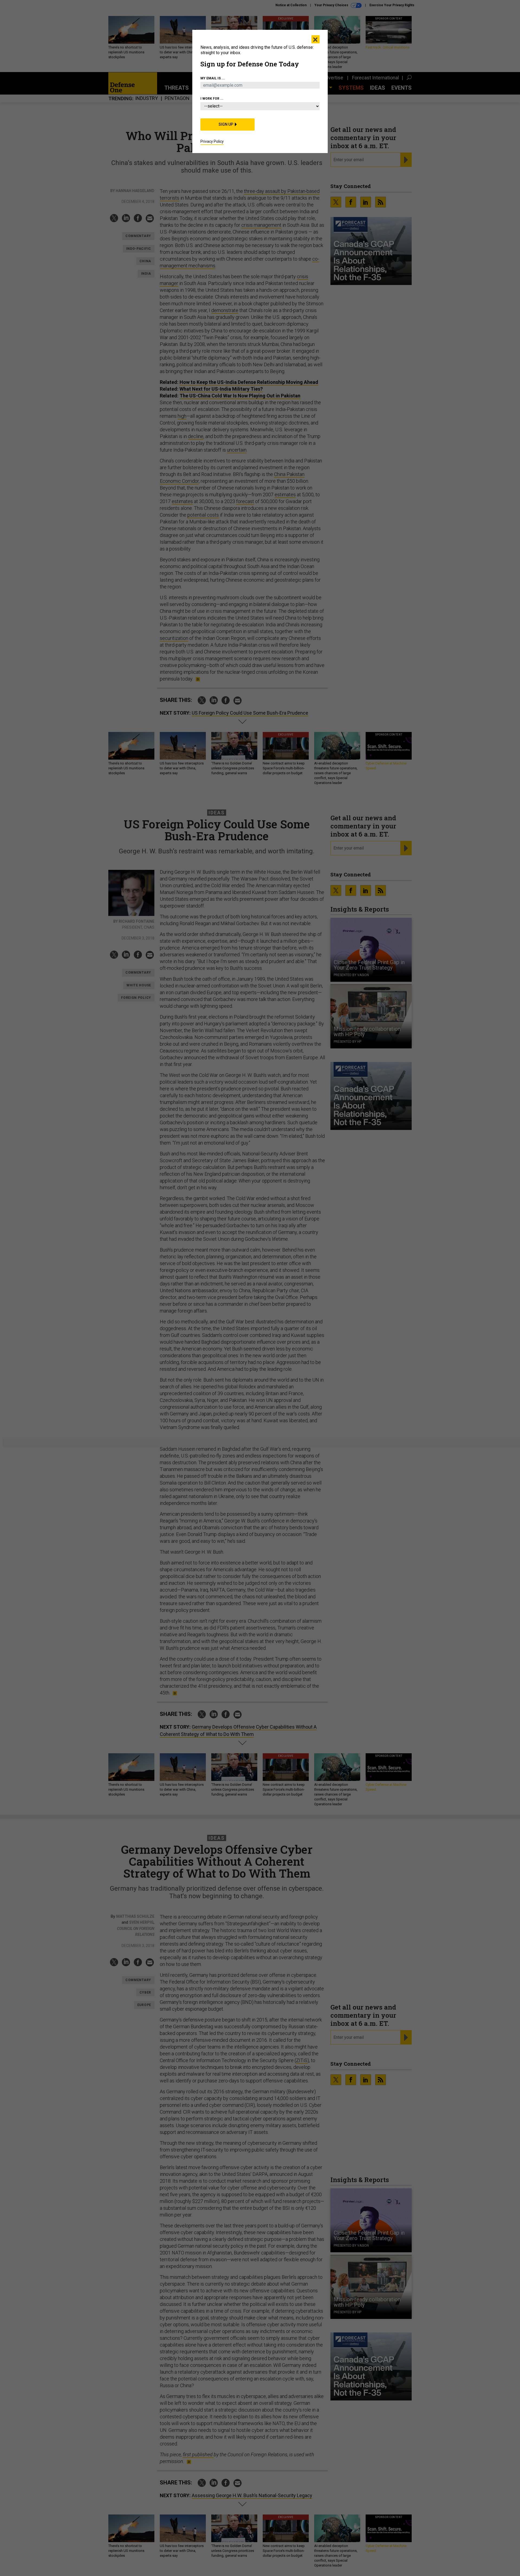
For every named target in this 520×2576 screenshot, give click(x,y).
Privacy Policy (212, 141)
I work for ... (212, 99)
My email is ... (213, 78)
